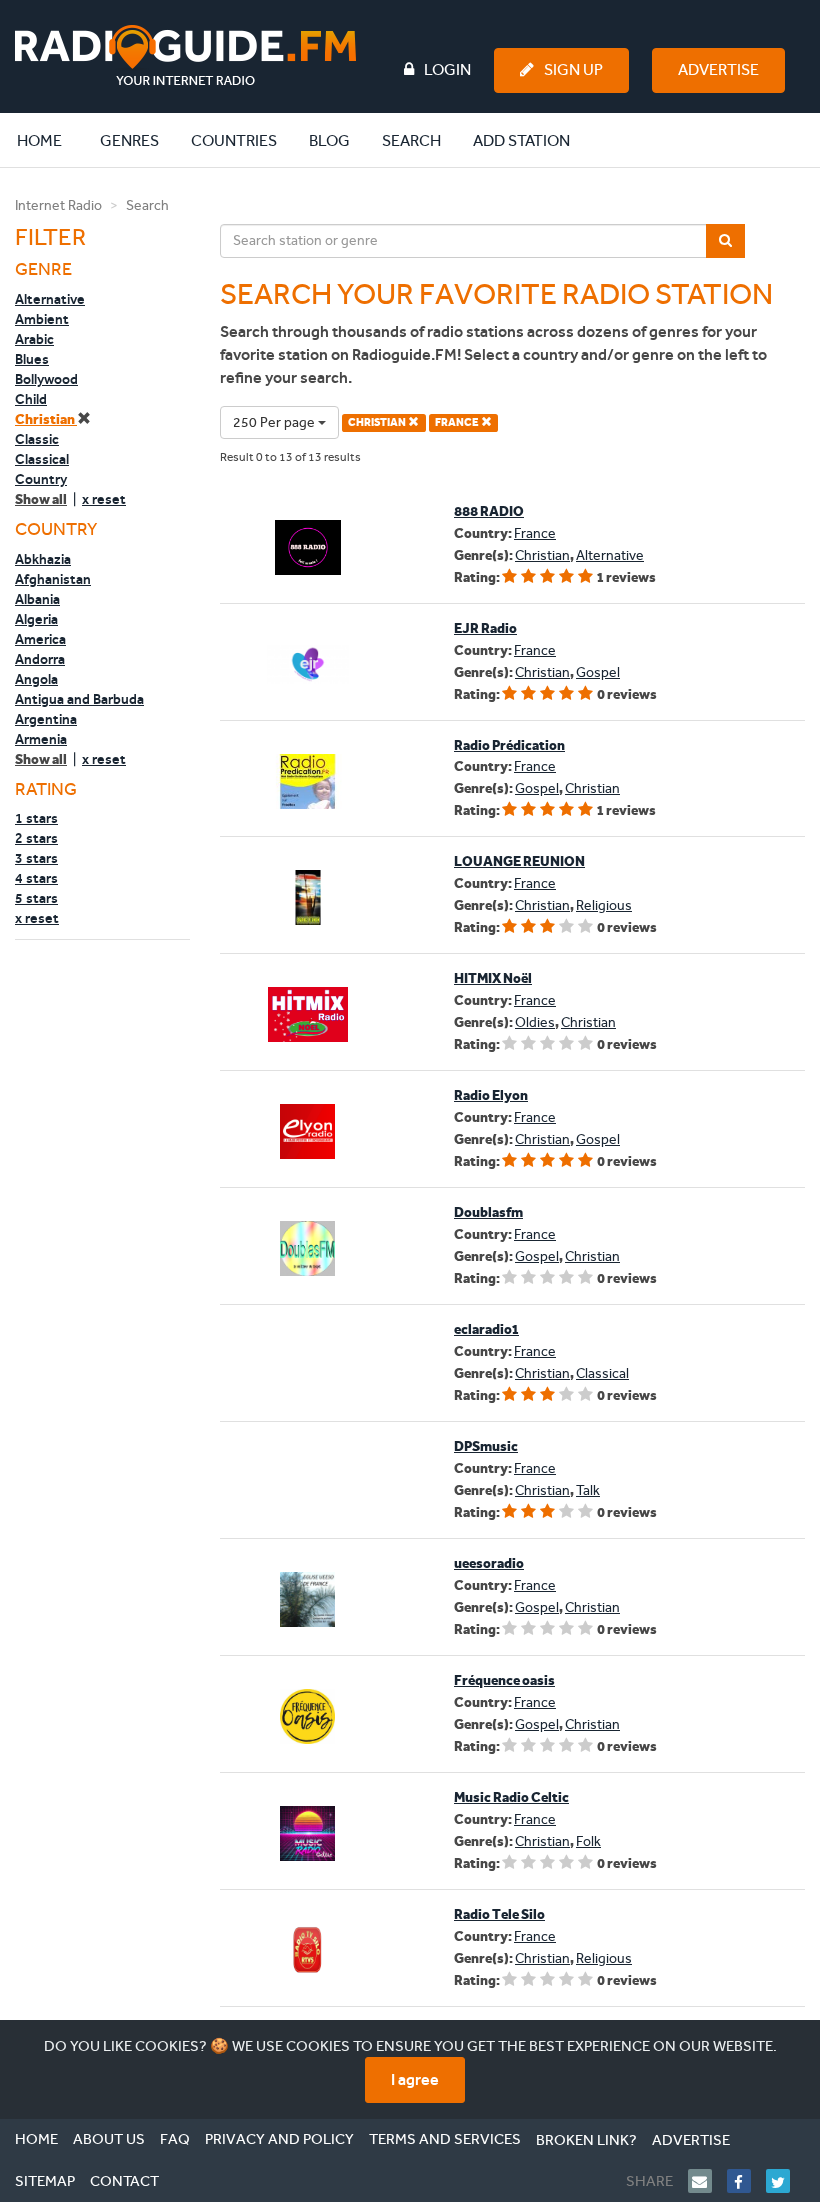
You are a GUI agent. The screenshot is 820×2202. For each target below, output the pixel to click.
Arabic (34, 339)
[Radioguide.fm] (185, 55)
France (535, 533)
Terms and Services (445, 2139)
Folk (588, 1841)
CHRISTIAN (378, 422)
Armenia (41, 739)
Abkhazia (43, 559)
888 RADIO (489, 511)
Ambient (42, 319)
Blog (329, 140)
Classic (37, 439)
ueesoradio (489, 1563)
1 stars (36, 818)
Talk (588, 1490)
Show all (41, 499)
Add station (521, 140)
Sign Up (573, 69)
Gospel (598, 672)
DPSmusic (486, 1446)
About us (109, 2139)
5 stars (36, 898)
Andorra (40, 659)
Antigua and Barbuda (79, 699)
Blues (32, 359)
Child (31, 399)
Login (447, 69)
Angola (36, 679)
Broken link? (586, 2140)
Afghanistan (53, 579)
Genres (129, 140)
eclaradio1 (486, 1329)
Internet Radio (58, 205)
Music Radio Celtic (511, 1797)
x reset (104, 499)
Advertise (718, 69)
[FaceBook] (746, 2181)
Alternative (50, 299)
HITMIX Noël (493, 978)
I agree (415, 2079)
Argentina (46, 719)
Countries (234, 140)
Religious (604, 905)
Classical (42, 459)
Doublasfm (488, 1212)
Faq (175, 2139)
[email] (707, 2181)
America (40, 639)
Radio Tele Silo (499, 1914)
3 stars (36, 858)
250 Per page (275, 422)
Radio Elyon (491, 1095)
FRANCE (458, 422)
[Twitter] (785, 2181)
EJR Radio (485, 628)
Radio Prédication (509, 745)
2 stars (36, 838)
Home (50, 140)
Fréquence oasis (504, 1680)
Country (41, 479)
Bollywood (46, 379)
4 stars (36, 878)
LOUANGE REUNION (519, 861)
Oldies (535, 1022)
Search (411, 140)
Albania (37, 599)
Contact (124, 2181)
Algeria (36, 619)
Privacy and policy (279, 2139)
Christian (46, 419)
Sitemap (45, 2181)
